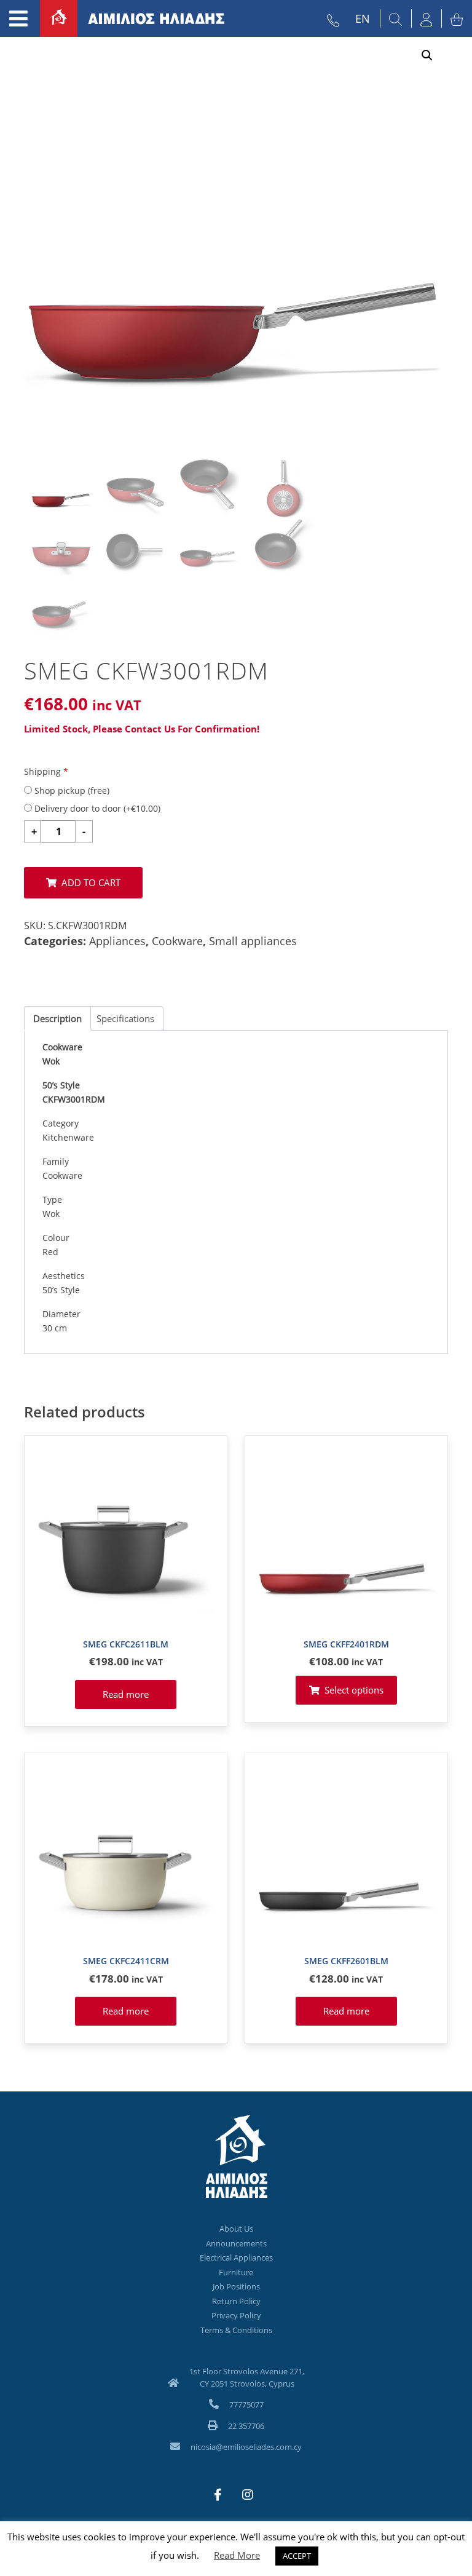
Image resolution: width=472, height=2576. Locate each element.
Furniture (236, 2272)
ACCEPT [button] (297, 2556)
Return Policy (236, 2301)
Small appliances (253, 941)
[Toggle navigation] (18, 18)
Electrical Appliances (236, 2257)
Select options (354, 1690)
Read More (237, 2555)
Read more (126, 1694)
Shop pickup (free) (71, 791)
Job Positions (236, 2286)
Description (57, 1018)
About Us (236, 2229)
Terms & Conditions (236, 2330)
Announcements (236, 2243)
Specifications (125, 1018)
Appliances (117, 941)
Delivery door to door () (96, 808)
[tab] (57, 1018)
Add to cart (91, 882)
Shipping (46, 771)
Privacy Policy (236, 2315)
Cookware (177, 941)
